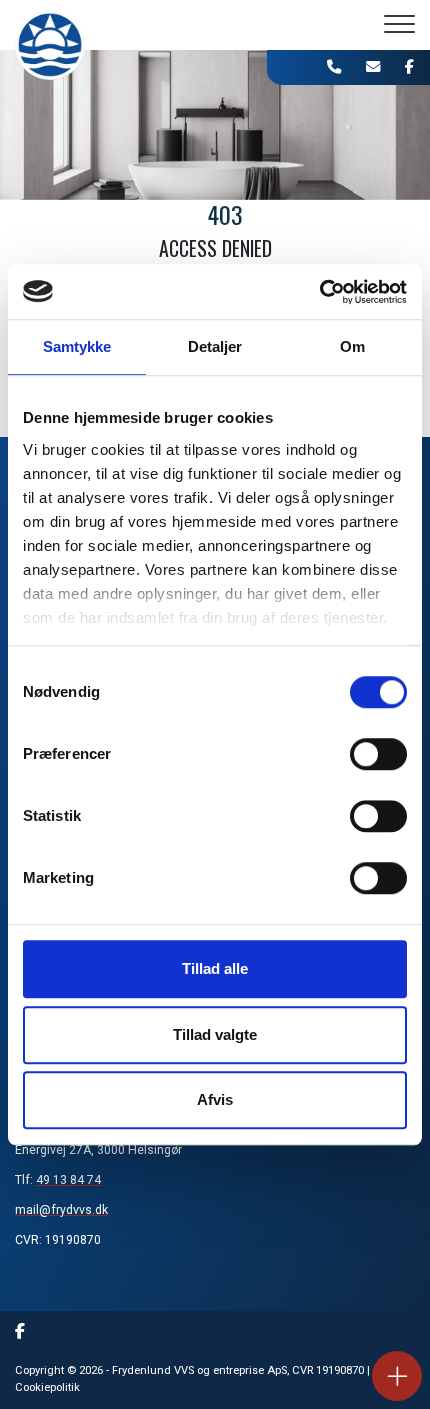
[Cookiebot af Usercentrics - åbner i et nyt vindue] (319, 292)
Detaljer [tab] (215, 346)
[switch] (378, 754)
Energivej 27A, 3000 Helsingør (98, 1150)
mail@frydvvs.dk (61, 1210)
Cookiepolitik (47, 1387)
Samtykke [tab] (77, 346)
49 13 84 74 (68, 1180)
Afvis (215, 1099)
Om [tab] (352, 346)
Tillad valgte (215, 1034)
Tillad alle (215, 968)
